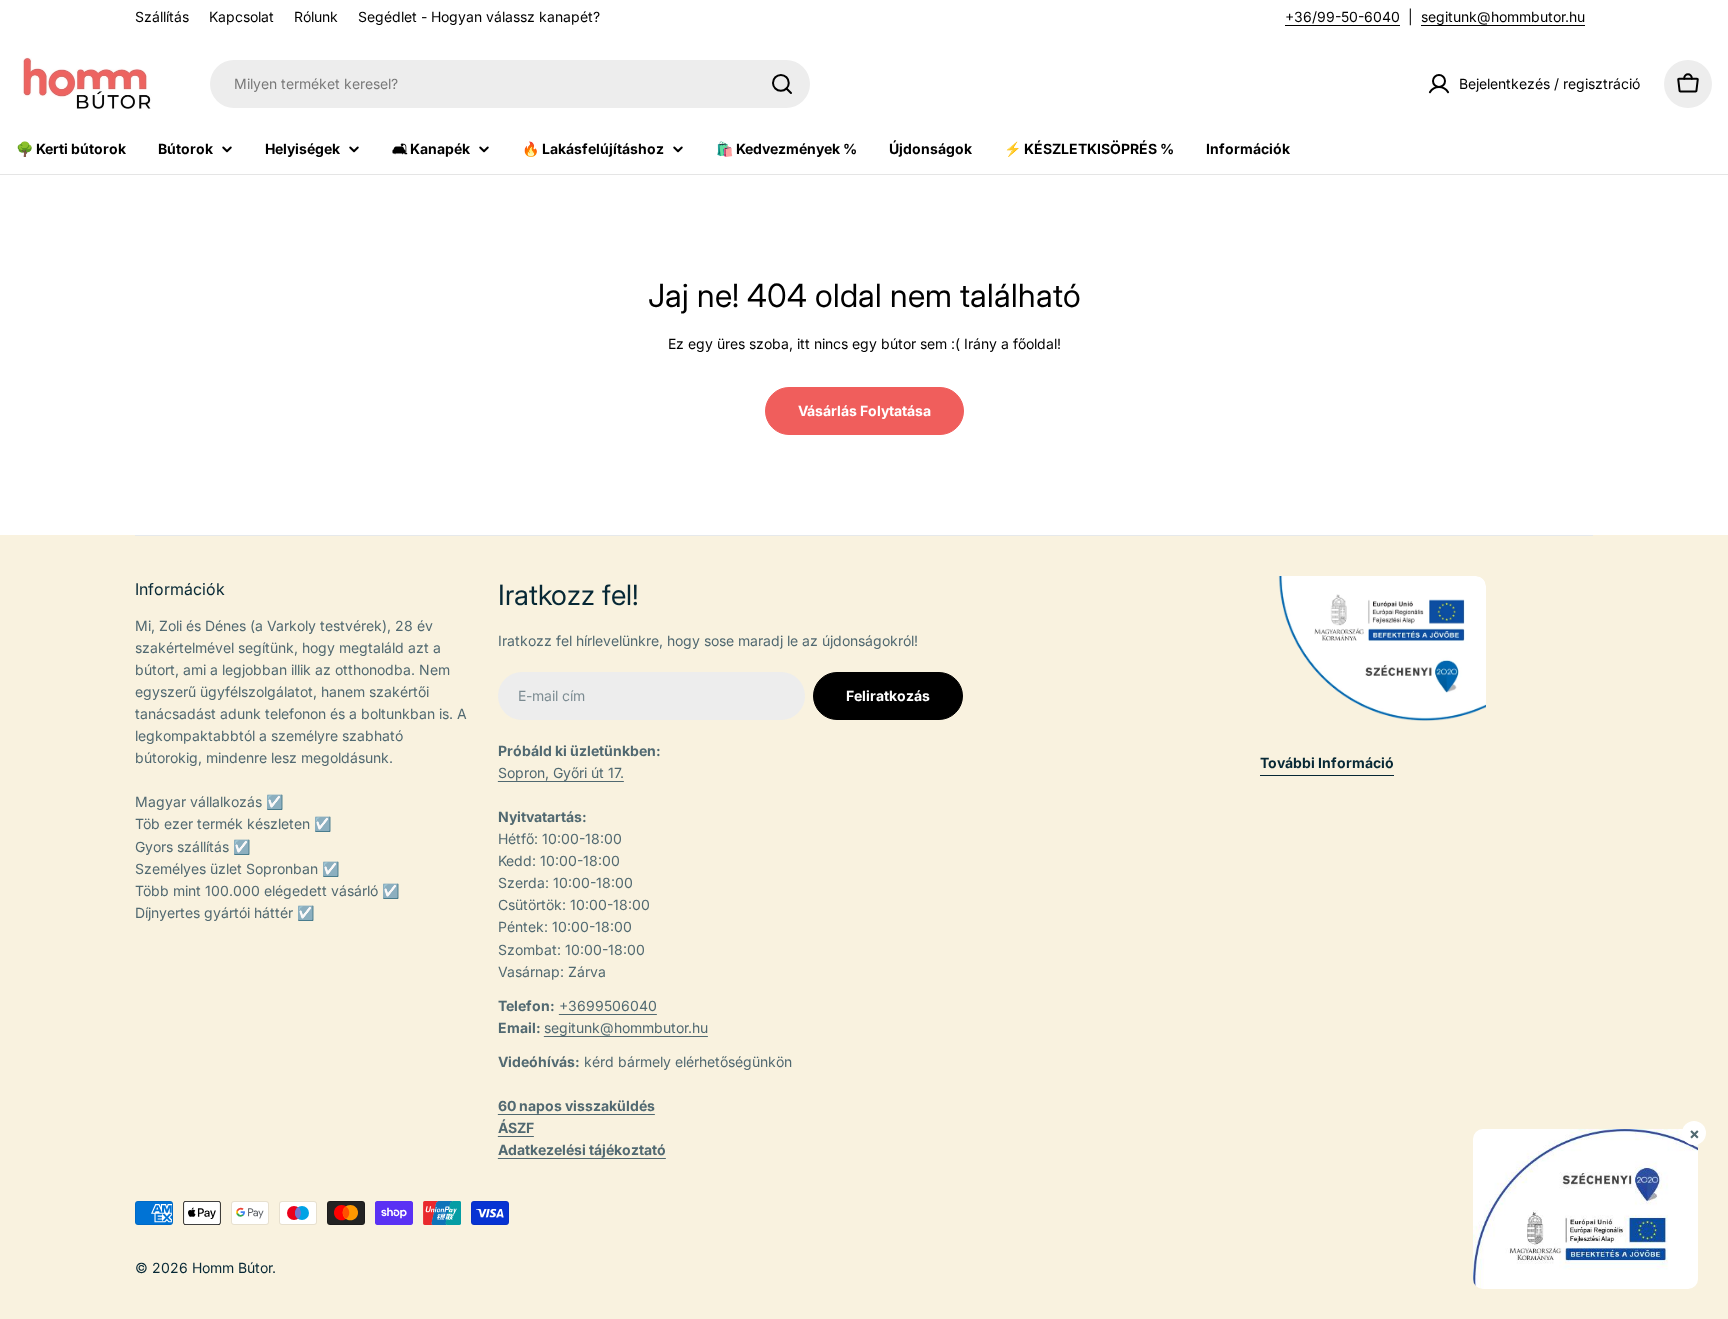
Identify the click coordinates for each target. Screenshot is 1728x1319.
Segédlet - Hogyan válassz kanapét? (479, 16)
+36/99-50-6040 (1342, 16)
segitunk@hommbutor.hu (1503, 16)
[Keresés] (782, 84)
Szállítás (162, 16)
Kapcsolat (241, 16)
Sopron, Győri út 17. (561, 772)
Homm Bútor (232, 1267)
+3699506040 (608, 1005)
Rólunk (316, 16)
